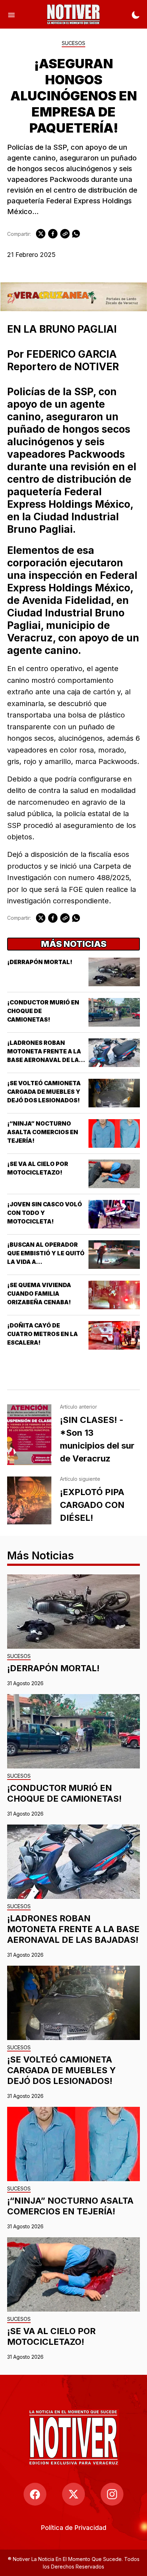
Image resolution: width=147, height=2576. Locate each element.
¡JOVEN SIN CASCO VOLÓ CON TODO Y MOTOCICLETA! (45, 1213)
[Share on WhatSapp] (76, 234)
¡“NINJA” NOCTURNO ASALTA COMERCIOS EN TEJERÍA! (43, 1132)
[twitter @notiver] (73, 2494)
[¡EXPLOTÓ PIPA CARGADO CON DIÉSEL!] (29, 1500)
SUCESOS (73, 43)
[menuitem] (74, 2528)
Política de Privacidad (74, 2528)
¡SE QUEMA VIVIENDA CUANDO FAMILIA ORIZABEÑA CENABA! (39, 1294)
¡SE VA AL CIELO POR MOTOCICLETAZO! (51, 2336)
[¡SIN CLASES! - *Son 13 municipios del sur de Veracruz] (29, 1435)
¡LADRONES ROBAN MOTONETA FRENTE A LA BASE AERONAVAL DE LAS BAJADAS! (73, 1929)
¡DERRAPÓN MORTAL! (40, 962)
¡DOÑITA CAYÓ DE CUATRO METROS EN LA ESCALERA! (42, 1334)
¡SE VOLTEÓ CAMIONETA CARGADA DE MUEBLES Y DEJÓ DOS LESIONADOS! (44, 1092)
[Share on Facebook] (53, 234)
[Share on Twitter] (41, 234)
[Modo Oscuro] (136, 14)
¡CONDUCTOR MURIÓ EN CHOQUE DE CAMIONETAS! (64, 1793)
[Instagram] (112, 2494)
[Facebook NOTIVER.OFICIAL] (35, 2494)
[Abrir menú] (11, 14)
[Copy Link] (65, 234)
